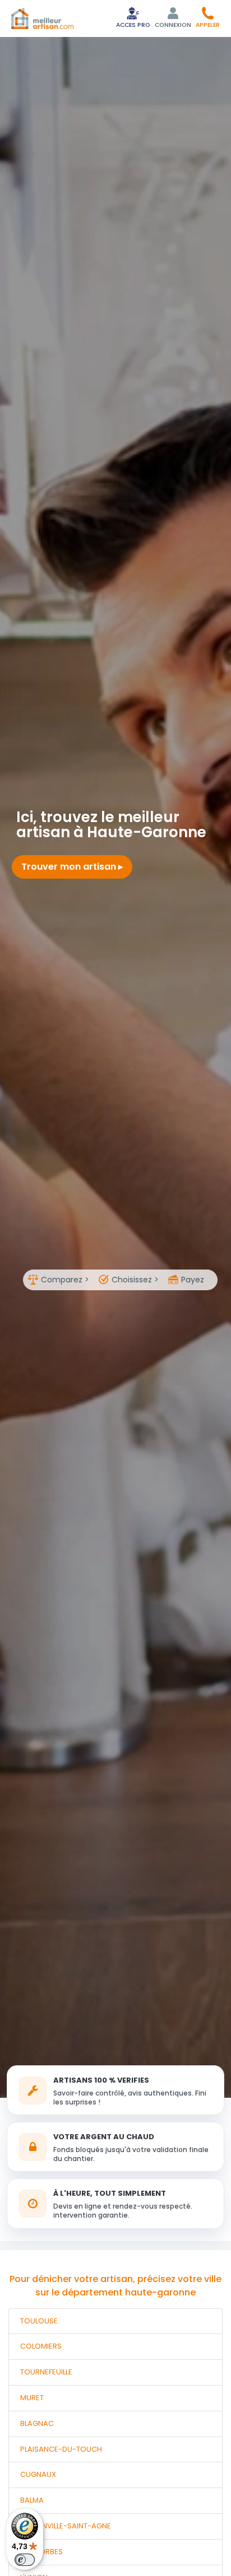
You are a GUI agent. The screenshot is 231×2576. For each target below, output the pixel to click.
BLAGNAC (37, 2423)
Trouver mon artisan (70, 867)
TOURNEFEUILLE (46, 2372)
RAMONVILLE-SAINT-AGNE (66, 2526)
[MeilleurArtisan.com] (42, 18)
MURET (32, 2398)
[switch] (25, 2560)
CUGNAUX (38, 2474)
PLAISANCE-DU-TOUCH (61, 2449)
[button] (208, 17)
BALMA (32, 2500)
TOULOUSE (39, 2321)
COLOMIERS (41, 2346)
